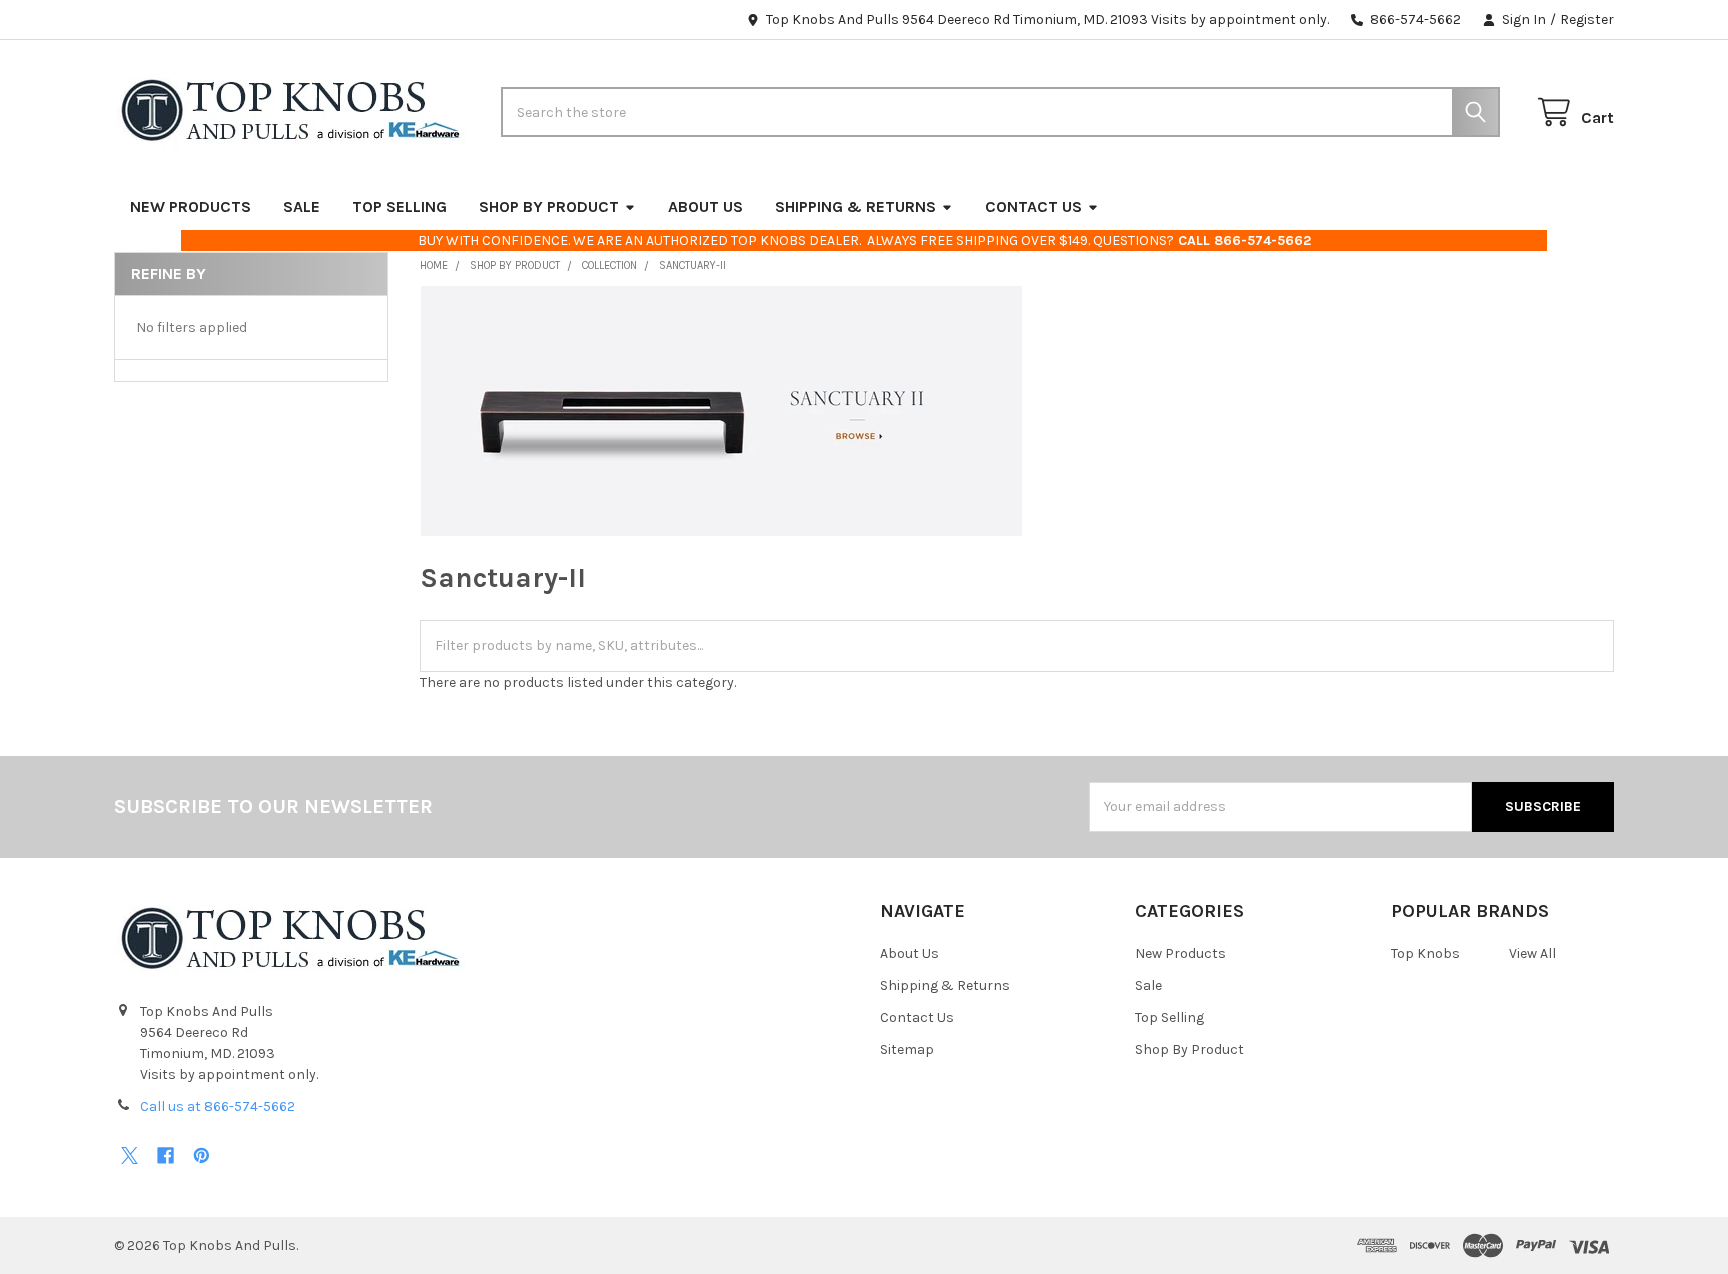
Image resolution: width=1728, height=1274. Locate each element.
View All (1532, 953)
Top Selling (399, 206)
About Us (705, 206)
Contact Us (1033, 206)
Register (1587, 19)
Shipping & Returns (855, 206)
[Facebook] (165, 1155)
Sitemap (907, 1049)
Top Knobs (1425, 953)
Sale (301, 206)
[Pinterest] (201, 1155)
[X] (129, 1155)
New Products (190, 206)
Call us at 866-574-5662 (217, 1106)
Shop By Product (549, 206)
